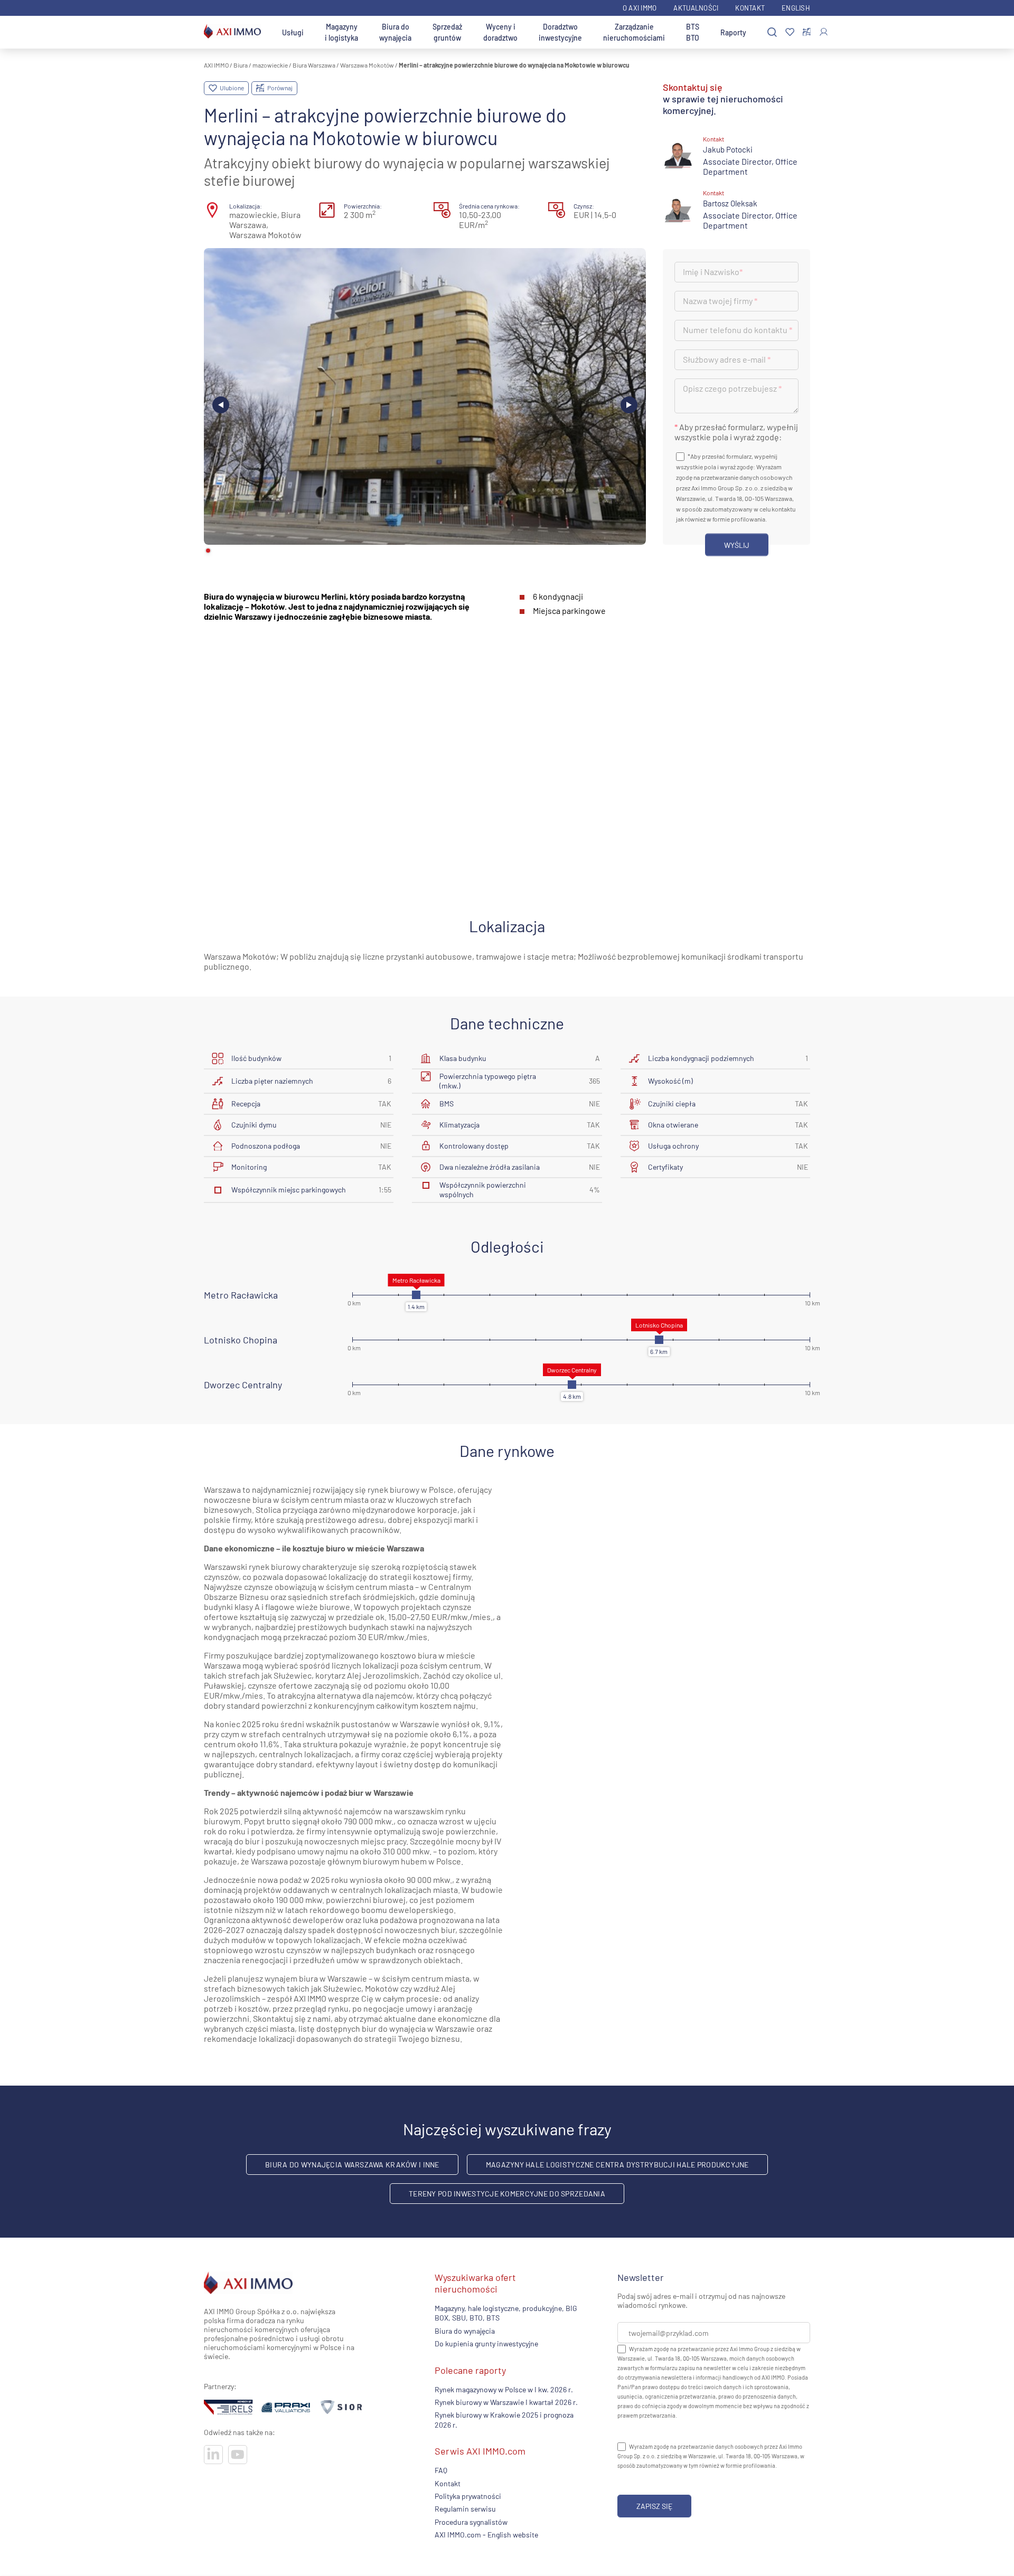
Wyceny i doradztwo (500, 32)
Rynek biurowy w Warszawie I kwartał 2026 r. (506, 2402)
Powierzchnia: (363, 206)
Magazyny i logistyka (341, 32)
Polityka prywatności (468, 2496)
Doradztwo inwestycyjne (560, 32)
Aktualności (696, 8)
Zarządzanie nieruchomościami (634, 32)
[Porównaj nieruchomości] (807, 32)
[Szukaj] (772, 32)
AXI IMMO (216, 65)
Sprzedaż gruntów (447, 32)
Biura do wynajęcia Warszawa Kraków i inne (352, 2165)
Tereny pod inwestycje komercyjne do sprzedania (507, 2194)
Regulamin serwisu (465, 2509)
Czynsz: (584, 206)
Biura (241, 65)
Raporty (733, 32)
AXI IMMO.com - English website (486, 2535)
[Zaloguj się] (824, 32)
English (796, 8)
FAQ (441, 2470)
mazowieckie (270, 65)
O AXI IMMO (640, 8)
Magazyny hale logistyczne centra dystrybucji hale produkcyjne (617, 2165)
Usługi (293, 32)
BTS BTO (693, 32)
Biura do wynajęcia (395, 32)
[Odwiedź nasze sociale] (213, 2455)
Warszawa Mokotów (367, 65)
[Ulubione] (790, 32)
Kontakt (750, 8)
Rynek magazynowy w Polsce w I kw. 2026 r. (504, 2389)
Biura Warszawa (314, 65)
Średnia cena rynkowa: (489, 206)
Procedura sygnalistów (471, 2521)
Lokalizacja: (246, 206)
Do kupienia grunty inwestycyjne (486, 2343)
